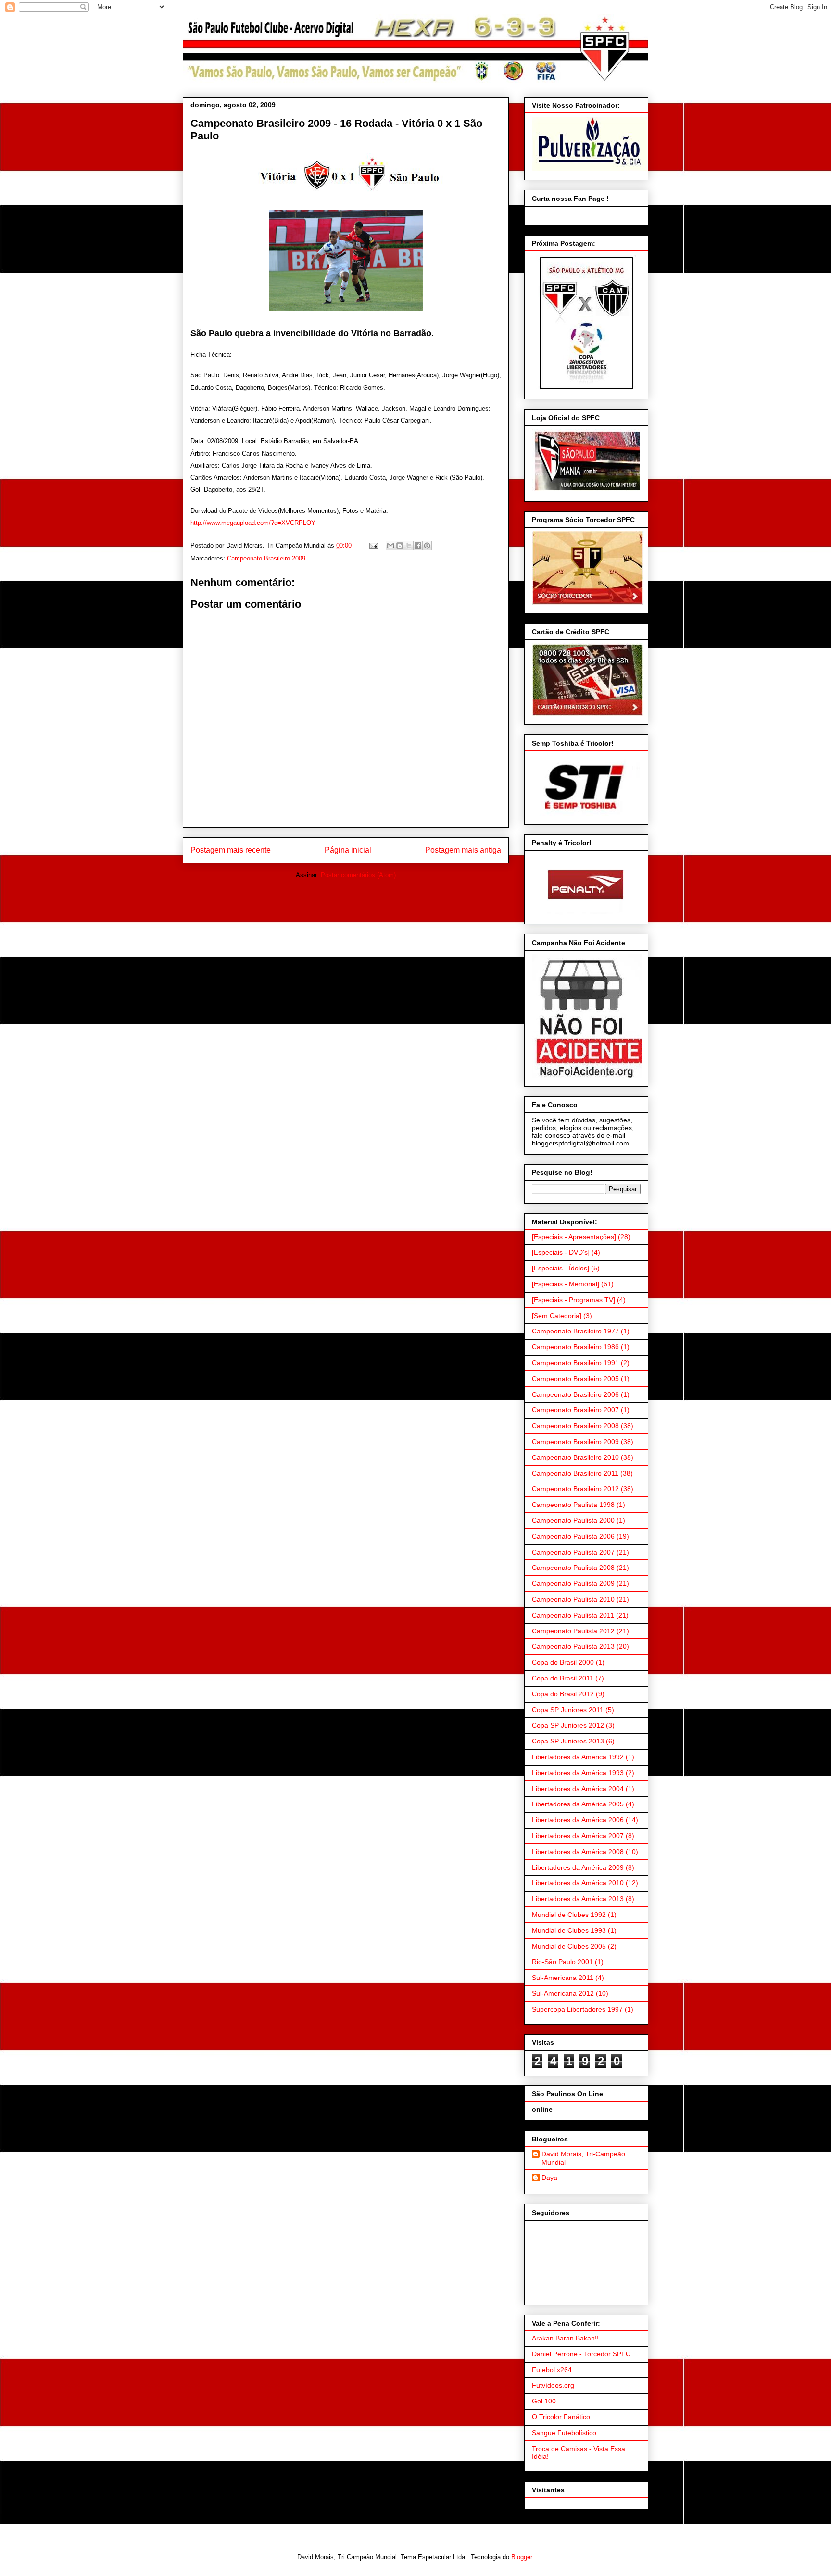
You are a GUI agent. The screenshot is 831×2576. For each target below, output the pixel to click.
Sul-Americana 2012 (563, 1993)
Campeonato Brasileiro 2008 (575, 1426)
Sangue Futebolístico (564, 2433)
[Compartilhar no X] (409, 546)
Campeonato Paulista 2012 (573, 1631)
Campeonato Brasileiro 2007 (575, 1410)
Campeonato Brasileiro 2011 (575, 1473)
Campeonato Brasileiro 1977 (575, 1331)
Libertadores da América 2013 (578, 1899)
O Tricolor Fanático (561, 2417)
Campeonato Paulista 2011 (573, 1615)
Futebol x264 (552, 2370)
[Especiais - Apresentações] (574, 1237)
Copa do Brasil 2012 (563, 1694)
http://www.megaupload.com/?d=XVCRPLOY (253, 523)
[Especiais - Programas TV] (573, 1300)
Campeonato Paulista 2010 (573, 1599)
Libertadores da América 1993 (578, 1773)
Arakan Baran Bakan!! (565, 2338)
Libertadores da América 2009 (578, 1867)
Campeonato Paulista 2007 (573, 1552)
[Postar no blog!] (400, 546)
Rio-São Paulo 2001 (562, 1962)
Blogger (522, 2557)
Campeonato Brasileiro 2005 (575, 1379)
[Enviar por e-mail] (390, 546)
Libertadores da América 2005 (578, 1804)
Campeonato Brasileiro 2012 (575, 1489)
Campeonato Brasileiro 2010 (575, 1457)
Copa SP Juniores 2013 (568, 1741)
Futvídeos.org (553, 2385)
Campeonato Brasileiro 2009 (266, 558)
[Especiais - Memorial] (566, 1284)
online (542, 2109)
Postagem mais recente (231, 850)
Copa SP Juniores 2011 (568, 1710)
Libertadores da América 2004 (578, 1789)
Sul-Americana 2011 (563, 1978)
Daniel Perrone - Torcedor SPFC (581, 2354)
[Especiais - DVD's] (561, 1252)
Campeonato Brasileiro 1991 (575, 1363)
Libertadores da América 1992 (578, 1757)
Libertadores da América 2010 (578, 1883)
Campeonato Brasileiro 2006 (575, 1394)
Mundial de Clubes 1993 (569, 1930)
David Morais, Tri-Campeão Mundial (583, 2158)
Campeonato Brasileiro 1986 (575, 1347)
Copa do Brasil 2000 (563, 1662)
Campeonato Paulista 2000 (573, 1520)
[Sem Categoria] (557, 1316)
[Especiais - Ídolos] (560, 1268)
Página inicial (348, 850)
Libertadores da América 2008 (578, 1852)
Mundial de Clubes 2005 (569, 1946)
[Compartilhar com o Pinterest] (427, 546)
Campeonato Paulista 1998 (573, 1505)
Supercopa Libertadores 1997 (577, 2009)
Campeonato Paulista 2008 (573, 1568)
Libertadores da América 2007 (578, 1836)
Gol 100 (544, 2401)
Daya (549, 2178)
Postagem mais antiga (463, 850)
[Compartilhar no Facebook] (418, 546)
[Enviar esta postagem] (373, 545)
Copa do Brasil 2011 (563, 1678)
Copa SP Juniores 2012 (568, 1725)
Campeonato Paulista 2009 (573, 1583)
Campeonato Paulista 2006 (573, 1536)
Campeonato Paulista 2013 (573, 1646)
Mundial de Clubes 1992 (569, 1915)
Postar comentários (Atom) (358, 875)
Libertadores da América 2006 (578, 1820)
